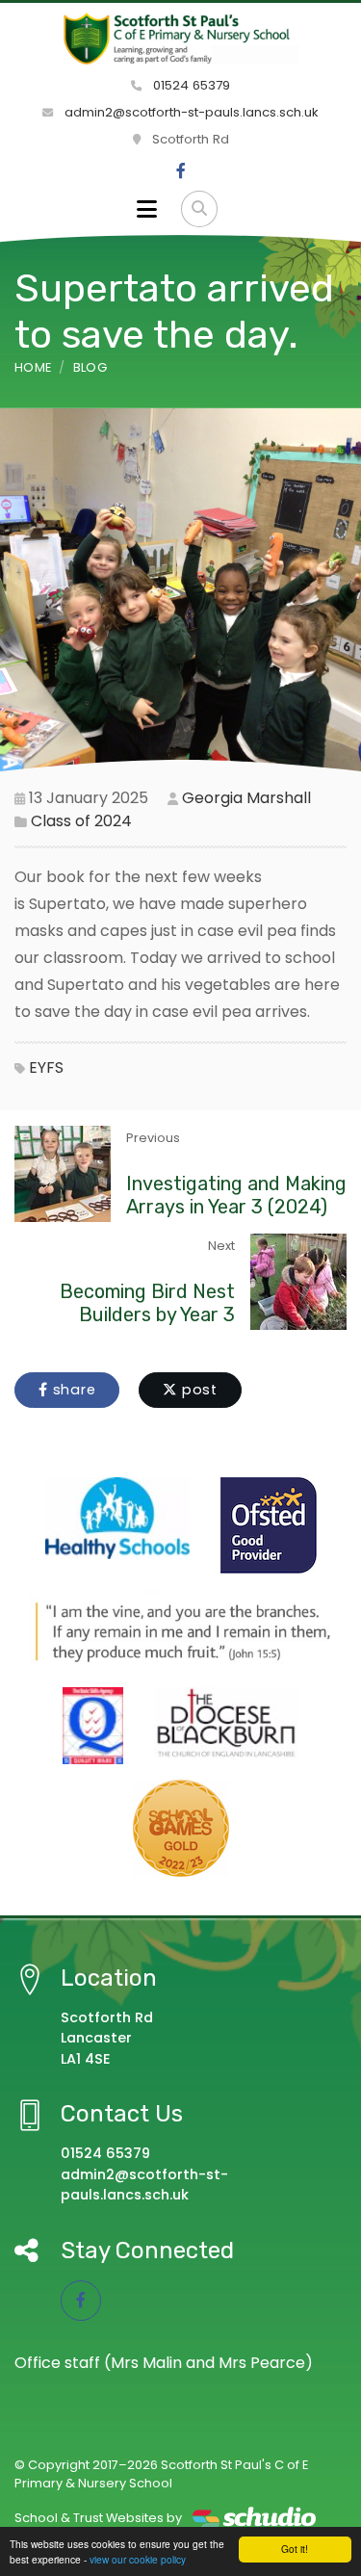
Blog (90, 367)
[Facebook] (181, 171)
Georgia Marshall (246, 798)
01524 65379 (190, 85)
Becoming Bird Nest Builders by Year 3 (147, 1303)
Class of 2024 (81, 821)
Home (33, 367)
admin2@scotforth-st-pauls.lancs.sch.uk (190, 112)
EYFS (46, 1067)
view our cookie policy (138, 2559)
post (197, 1390)
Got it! (295, 2549)
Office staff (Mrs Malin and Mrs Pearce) (164, 2363)
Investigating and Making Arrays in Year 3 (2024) (236, 1195)
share (72, 1390)
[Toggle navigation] (147, 209)
